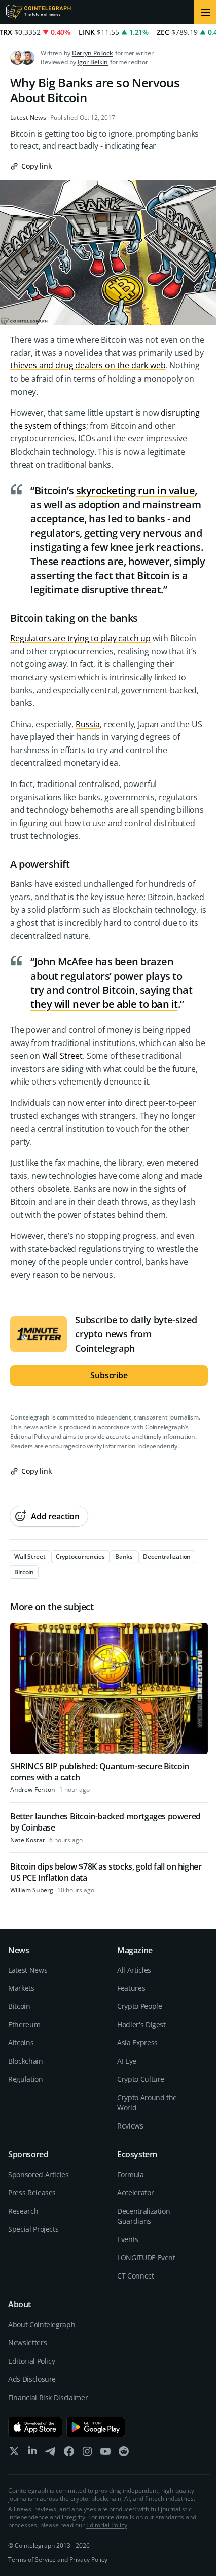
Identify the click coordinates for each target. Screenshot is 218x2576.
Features (131, 1988)
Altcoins (21, 2043)
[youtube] (105, 2454)
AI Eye (127, 2061)
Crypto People (139, 2006)
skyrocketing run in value (136, 490)
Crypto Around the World (147, 2102)
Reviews (130, 2126)
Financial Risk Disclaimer (48, 2397)
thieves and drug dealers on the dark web (88, 365)
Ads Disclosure (32, 2379)
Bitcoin (19, 2006)
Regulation (26, 2079)
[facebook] (69, 2454)
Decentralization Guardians (143, 2216)
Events (128, 2239)
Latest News (28, 118)
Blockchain (26, 2061)
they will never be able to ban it (104, 1004)
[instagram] (87, 2454)
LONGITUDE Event (146, 2257)
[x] (14, 2454)
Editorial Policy (30, 1436)
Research (23, 2211)
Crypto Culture (141, 2079)
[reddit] (124, 2454)
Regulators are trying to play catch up (80, 638)
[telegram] (51, 2454)
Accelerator (135, 2193)
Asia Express (137, 2043)
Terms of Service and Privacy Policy (58, 2560)
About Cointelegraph (42, 2324)
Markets (21, 1988)
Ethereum (24, 2024)
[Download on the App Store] (35, 2427)
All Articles (134, 1970)
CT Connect (136, 2276)
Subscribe (109, 1375)
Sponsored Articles (39, 2174)
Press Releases (32, 2193)
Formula (131, 2174)
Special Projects (33, 2229)
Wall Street (62, 1056)
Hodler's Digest (141, 2024)
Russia (88, 724)
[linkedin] (32, 2454)
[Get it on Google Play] (96, 2427)
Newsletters (27, 2343)
